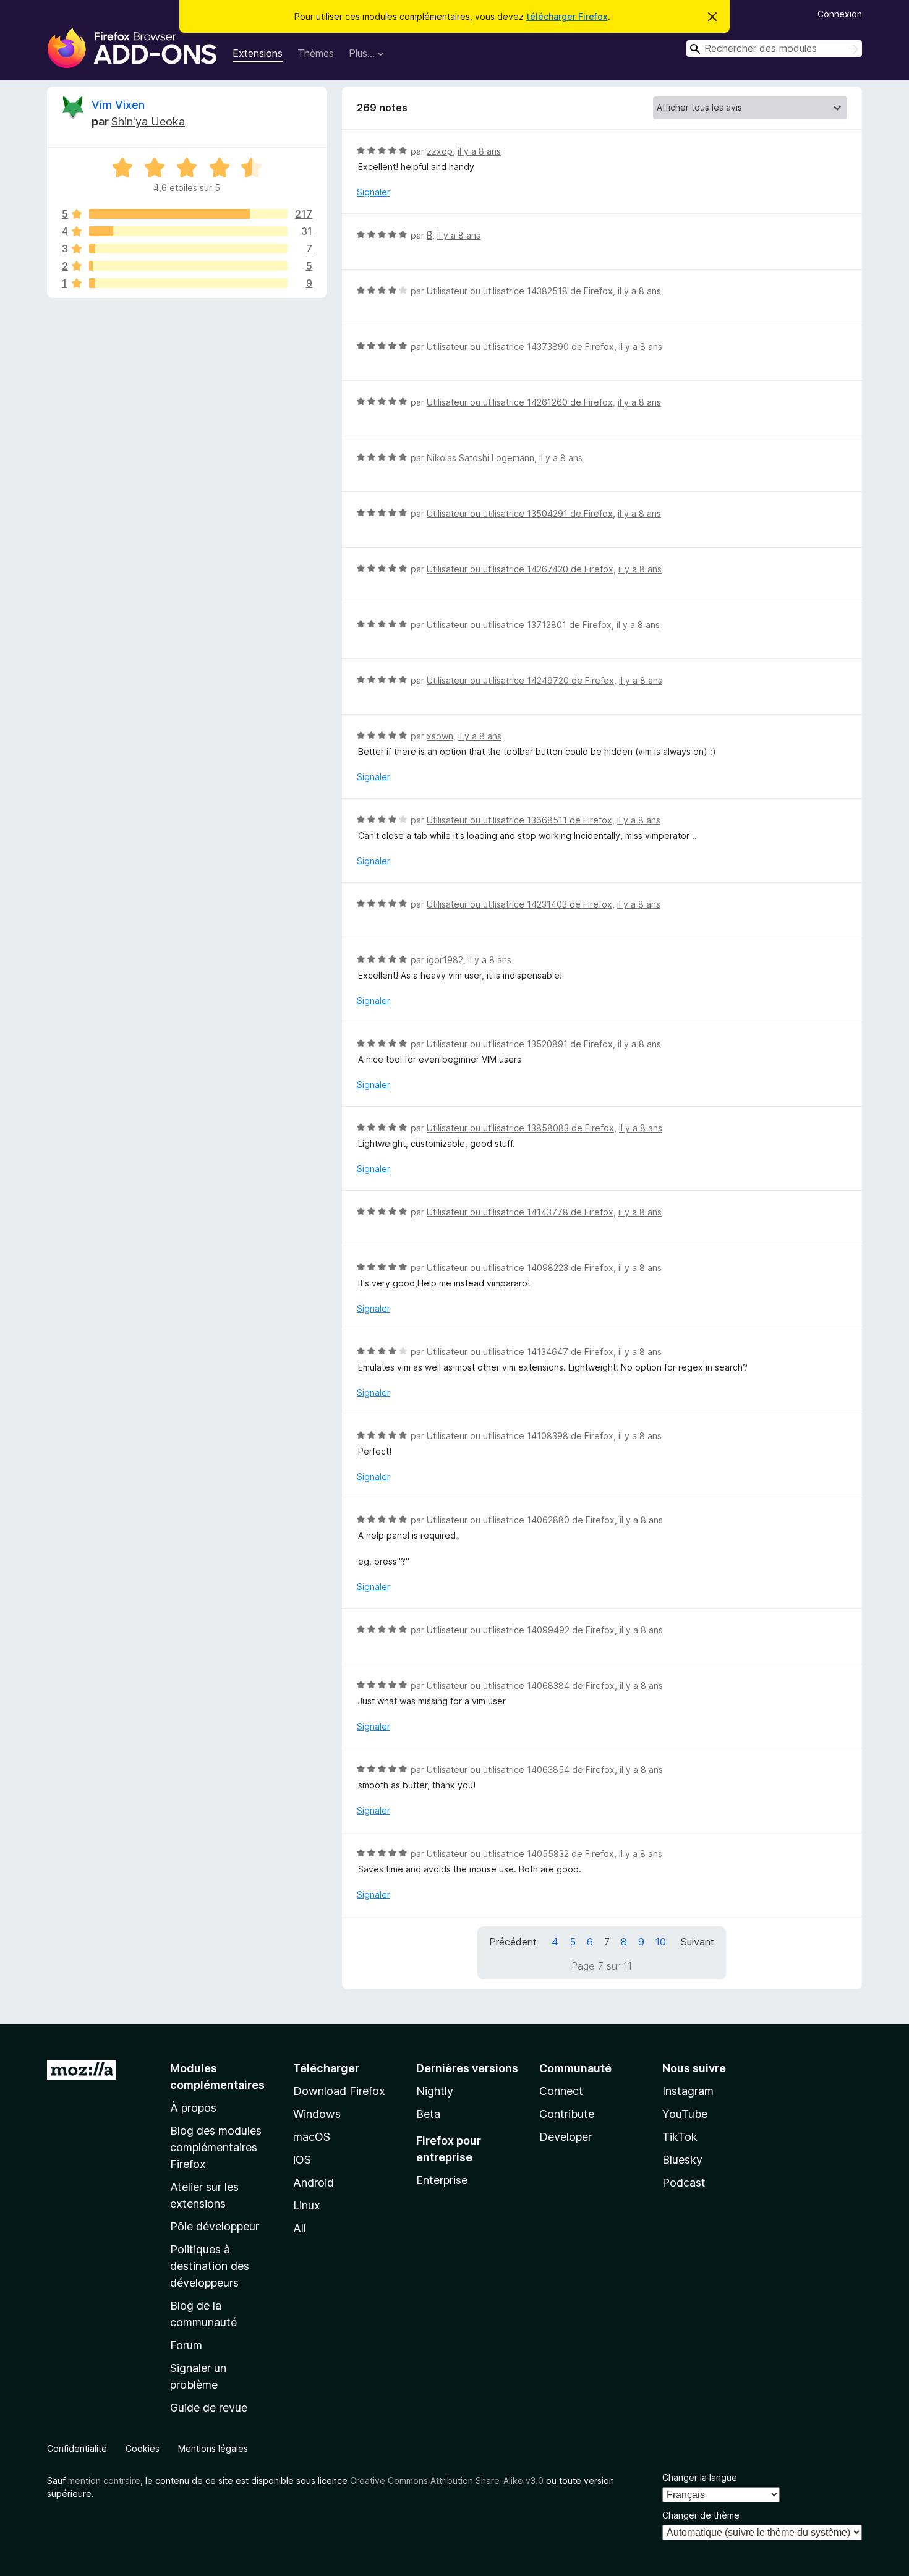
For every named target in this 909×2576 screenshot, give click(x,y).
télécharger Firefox (567, 16)
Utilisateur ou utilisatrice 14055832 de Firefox (520, 1854)
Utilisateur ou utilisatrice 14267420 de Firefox (520, 569)
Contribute (567, 2114)
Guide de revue (209, 2408)
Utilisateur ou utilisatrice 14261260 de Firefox (520, 402)
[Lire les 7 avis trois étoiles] (188, 249)
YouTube (685, 2114)
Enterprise (442, 2180)
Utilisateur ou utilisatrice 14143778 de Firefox (520, 1212)
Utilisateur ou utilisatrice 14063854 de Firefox (521, 1770)
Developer (565, 2137)
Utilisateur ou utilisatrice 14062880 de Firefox (521, 1520)
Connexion (840, 14)
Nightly (435, 2091)
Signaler (373, 192)
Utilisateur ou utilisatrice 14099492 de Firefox (521, 1630)
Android (314, 2183)
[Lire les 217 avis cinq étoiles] (188, 214)
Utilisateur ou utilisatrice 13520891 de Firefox (520, 1044)
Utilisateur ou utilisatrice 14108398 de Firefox (520, 1436)
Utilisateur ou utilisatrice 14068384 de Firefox (521, 1685)
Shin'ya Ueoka (148, 121)
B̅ (429, 235)
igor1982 (445, 960)
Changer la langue (700, 2477)
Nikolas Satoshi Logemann (480, 458)
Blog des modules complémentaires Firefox (216, 2147)
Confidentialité (77, 2448)
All (300, 2228)
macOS (312, 2137)
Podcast (684, 2183)
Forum (186, 2345)
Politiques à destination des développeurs (210, 2266)
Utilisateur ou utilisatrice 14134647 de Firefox (520, 1352)
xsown (440, 736)
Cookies (143, 2448)
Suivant (698, 1942)
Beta (428, 2114)
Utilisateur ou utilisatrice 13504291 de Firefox (520, 513)
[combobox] (774, 49)
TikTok (680, 2137)
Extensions (258, 53)
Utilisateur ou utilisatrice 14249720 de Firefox (520, 680)
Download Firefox (339, 2091)
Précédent (513, 1942)
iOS (302, 2160)
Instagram (688, 2091)
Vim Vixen (118, 105)
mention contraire (104, 2480)
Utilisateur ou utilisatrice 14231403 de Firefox (519, 904)
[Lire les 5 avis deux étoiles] (188, 266)
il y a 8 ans (479, 151)
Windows (317, 2114)
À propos (193, 2108)
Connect (561, 2091)
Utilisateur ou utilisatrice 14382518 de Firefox (520, 291)
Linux (307, 2205)
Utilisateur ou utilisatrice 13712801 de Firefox (519, 625)
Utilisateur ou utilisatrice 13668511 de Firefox (519, 820)
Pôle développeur (215, 2226)
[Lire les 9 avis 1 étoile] (188, 283)
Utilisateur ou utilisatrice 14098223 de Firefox (520, 1268)
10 (661, 1942)
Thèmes (316, 53)
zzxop (440, 151)
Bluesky (682, 2160)
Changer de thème (701, 2515)
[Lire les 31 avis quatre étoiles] (188, 231)
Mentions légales (213, 2448)
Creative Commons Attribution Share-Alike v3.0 (447, 2480)
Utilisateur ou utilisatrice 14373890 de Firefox (520, 346)
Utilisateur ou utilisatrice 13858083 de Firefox (520, 1128)
